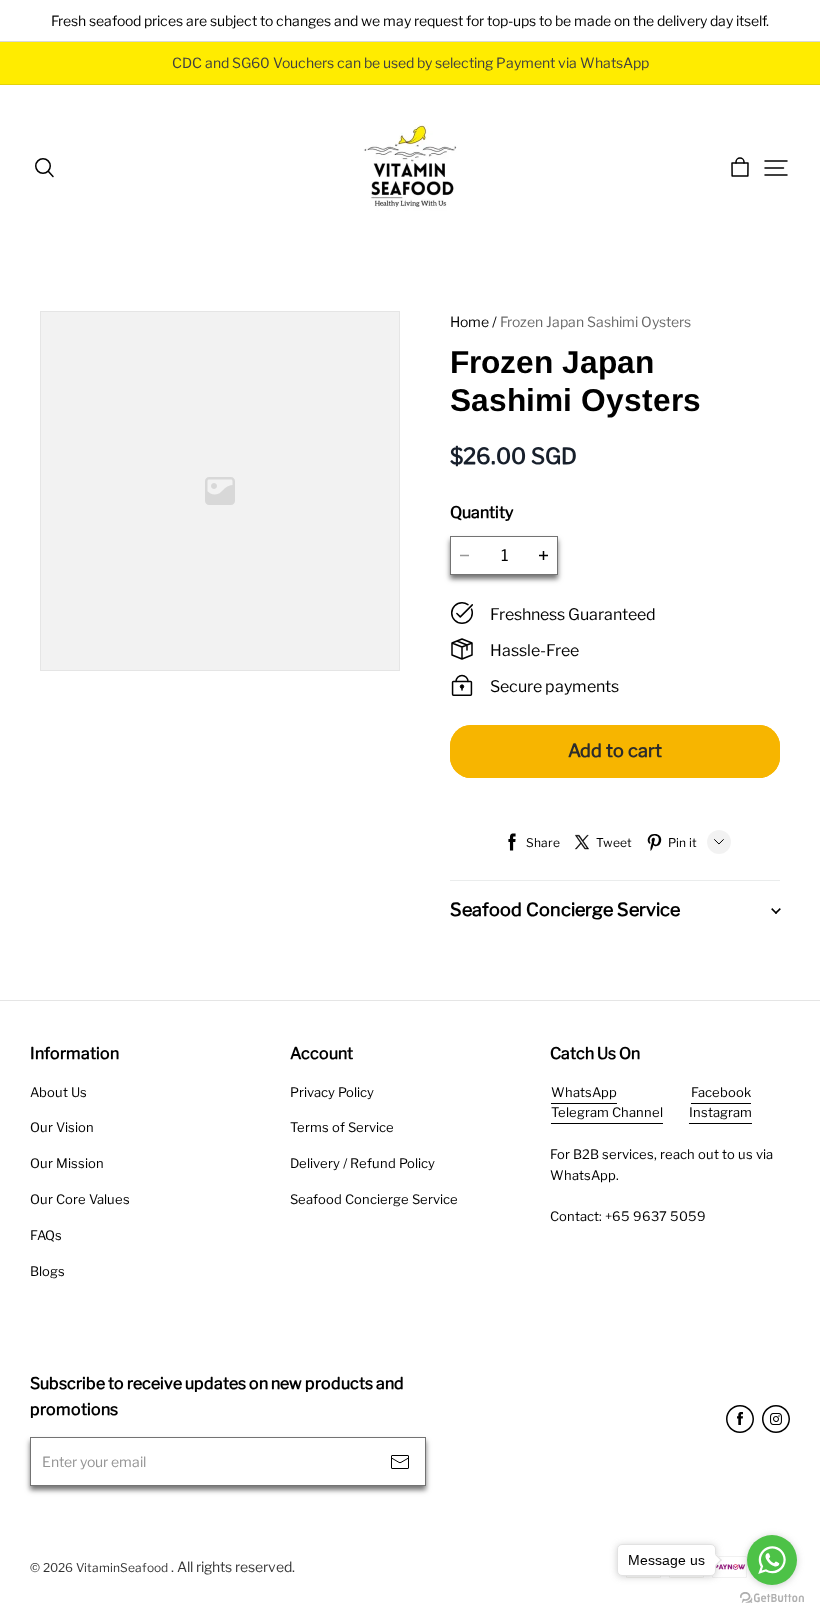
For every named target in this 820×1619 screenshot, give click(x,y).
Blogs (47, 1271)
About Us (58, 1092)
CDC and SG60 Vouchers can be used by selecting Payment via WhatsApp (410, 62)
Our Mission (67, 1163)
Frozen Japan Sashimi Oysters (595, 321)
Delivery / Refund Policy (362, 1163)
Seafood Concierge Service (374, 1199)
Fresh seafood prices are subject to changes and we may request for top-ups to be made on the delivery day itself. (410, 20)
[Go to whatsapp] (772, 1560)
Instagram (720, 1112)
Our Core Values (80, 1199)
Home (469, 321)
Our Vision (62, 1127)
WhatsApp (584, 1092)
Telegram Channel (607, 1112)
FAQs (46, 1235)
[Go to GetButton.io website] (772, 1598)
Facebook (721, 1092)
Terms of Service (342, 1127)
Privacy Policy (332, 1092)
